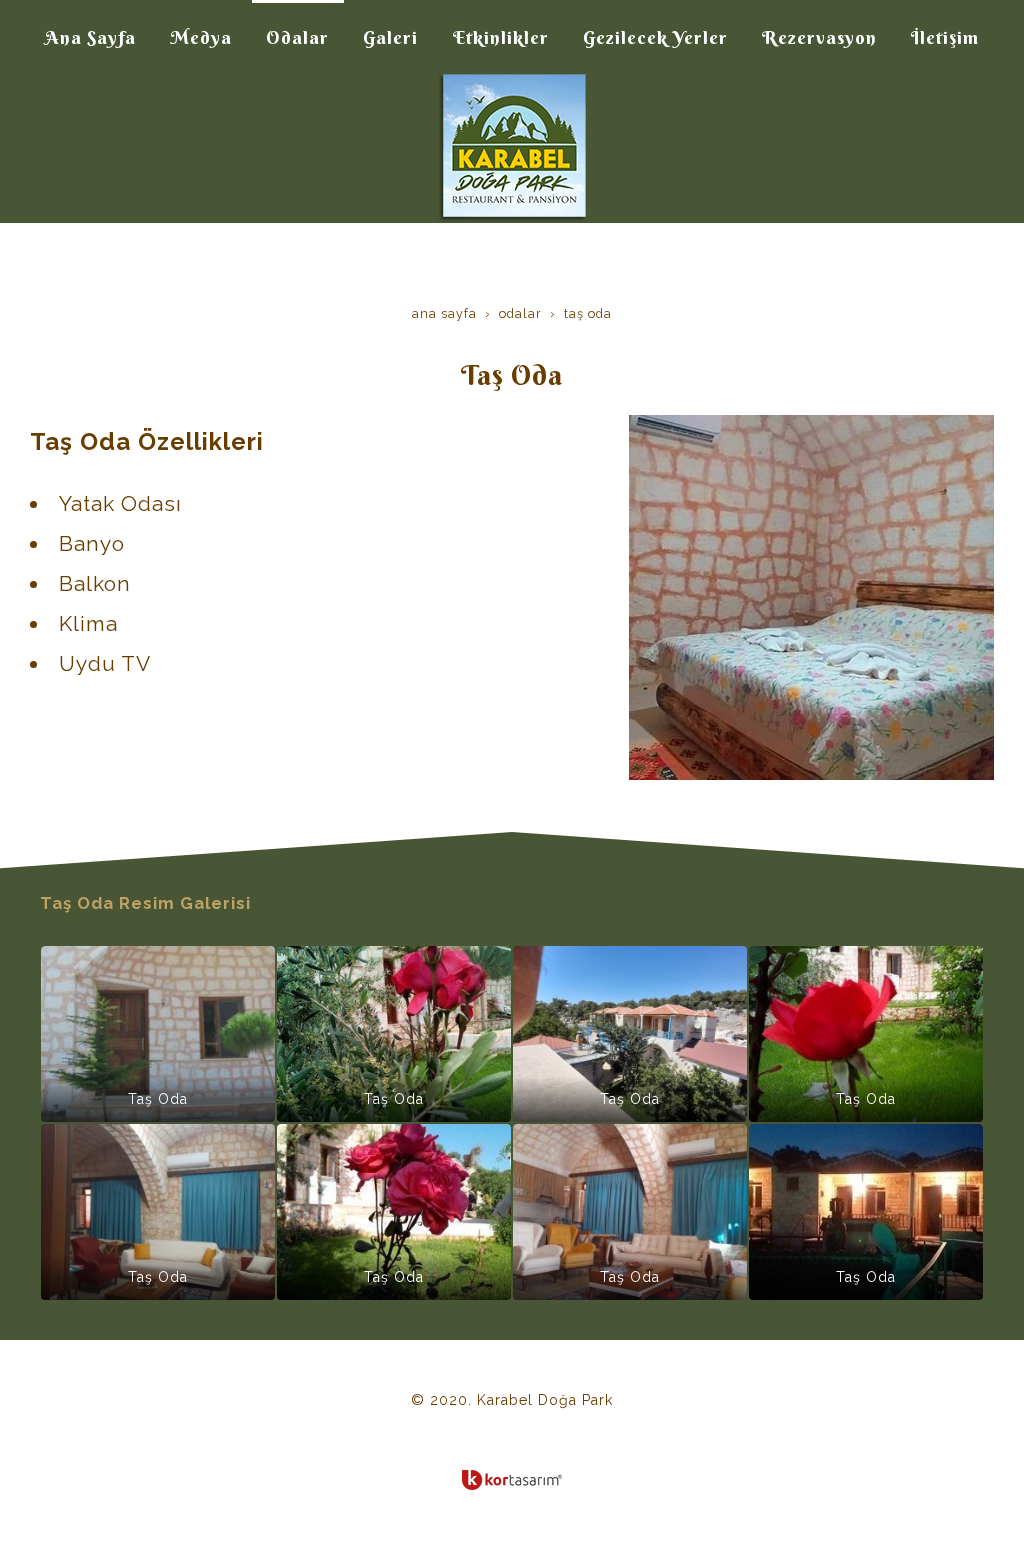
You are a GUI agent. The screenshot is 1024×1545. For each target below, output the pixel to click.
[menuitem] (90, 38)
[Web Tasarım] (512, 1480)
